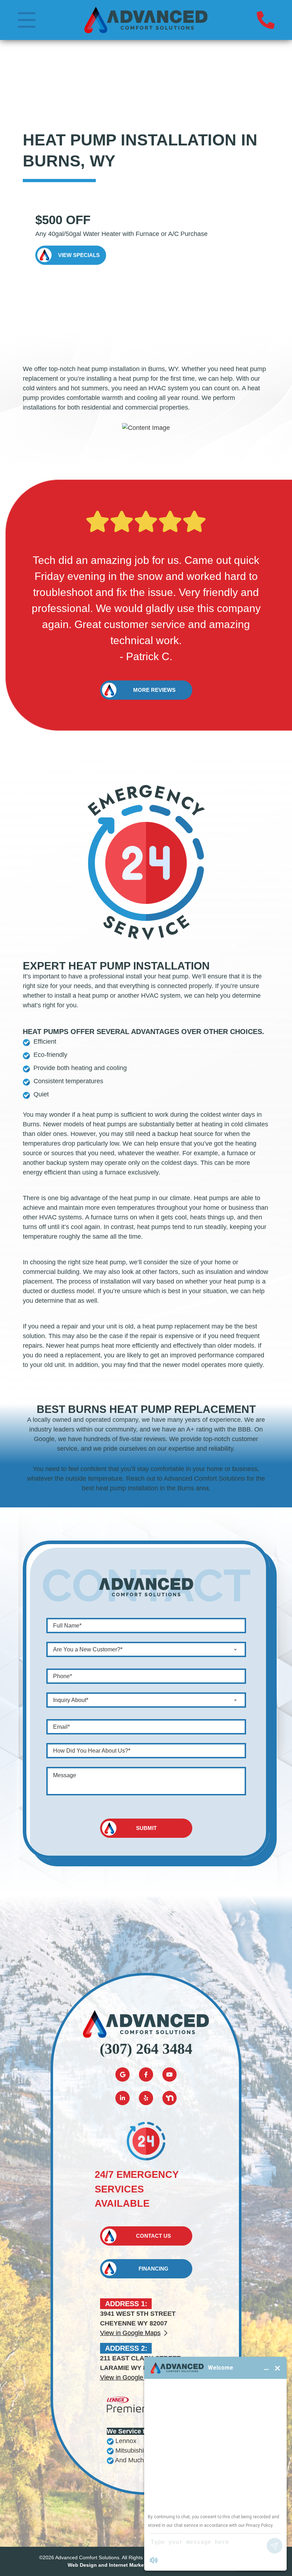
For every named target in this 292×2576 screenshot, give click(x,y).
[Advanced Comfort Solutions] (146, 20)
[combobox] (146, 1649)
